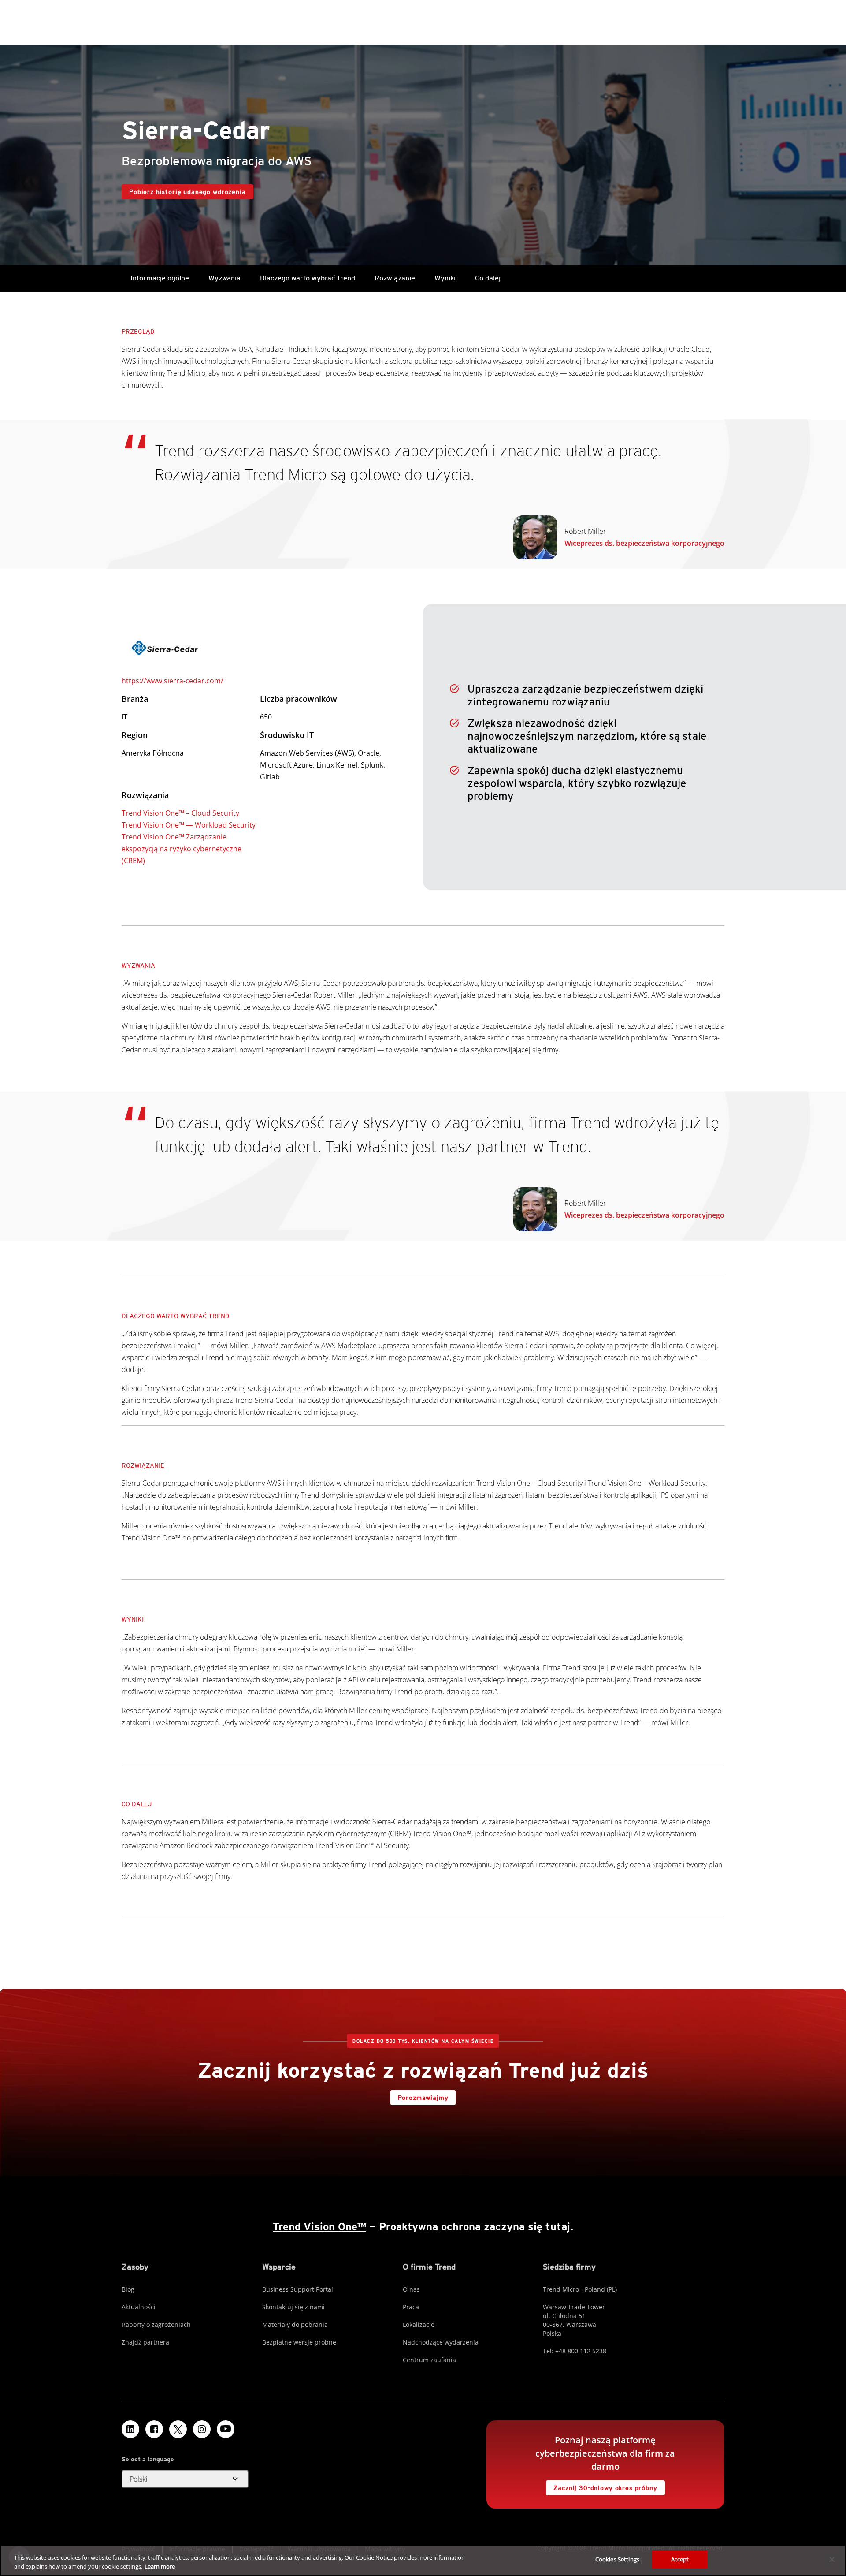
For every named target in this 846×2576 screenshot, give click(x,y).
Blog (128, 2289)
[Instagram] (202, 2429)
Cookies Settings (617, 2559)
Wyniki (445, 278)
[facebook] (154, 2429)
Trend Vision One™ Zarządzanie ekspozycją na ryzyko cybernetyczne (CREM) (182, 849)
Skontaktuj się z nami (293, 2307)
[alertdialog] (423, 2560)
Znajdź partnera (145, 2342)
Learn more (160, 2566)
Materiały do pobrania (295, 2324)
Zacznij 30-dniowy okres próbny (601, 2486)
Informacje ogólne (160, 278)
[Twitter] (178, 2429)
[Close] (832, 2559)
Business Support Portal (298, 2289)
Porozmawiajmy (423, 2098)
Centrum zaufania (429, 2360)
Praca (411, 2307)
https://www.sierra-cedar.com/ (173, 681)
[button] (185, 2479)
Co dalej (488, 278)
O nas (411, 2289)
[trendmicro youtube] (226, 2429)
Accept (680, 2559)
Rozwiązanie (395, 278)
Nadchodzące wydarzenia (441, 2342)
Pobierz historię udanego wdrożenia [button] (187, 192)
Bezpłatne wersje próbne (299, 2342)
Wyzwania (224, 278)
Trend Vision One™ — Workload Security (189, 825)
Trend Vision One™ (319, 2227)
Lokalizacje (419, 2324)
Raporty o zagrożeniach (156, 2324)
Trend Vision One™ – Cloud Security (180, 813)
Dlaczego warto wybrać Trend (308, 278)
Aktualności (139, 2307)
